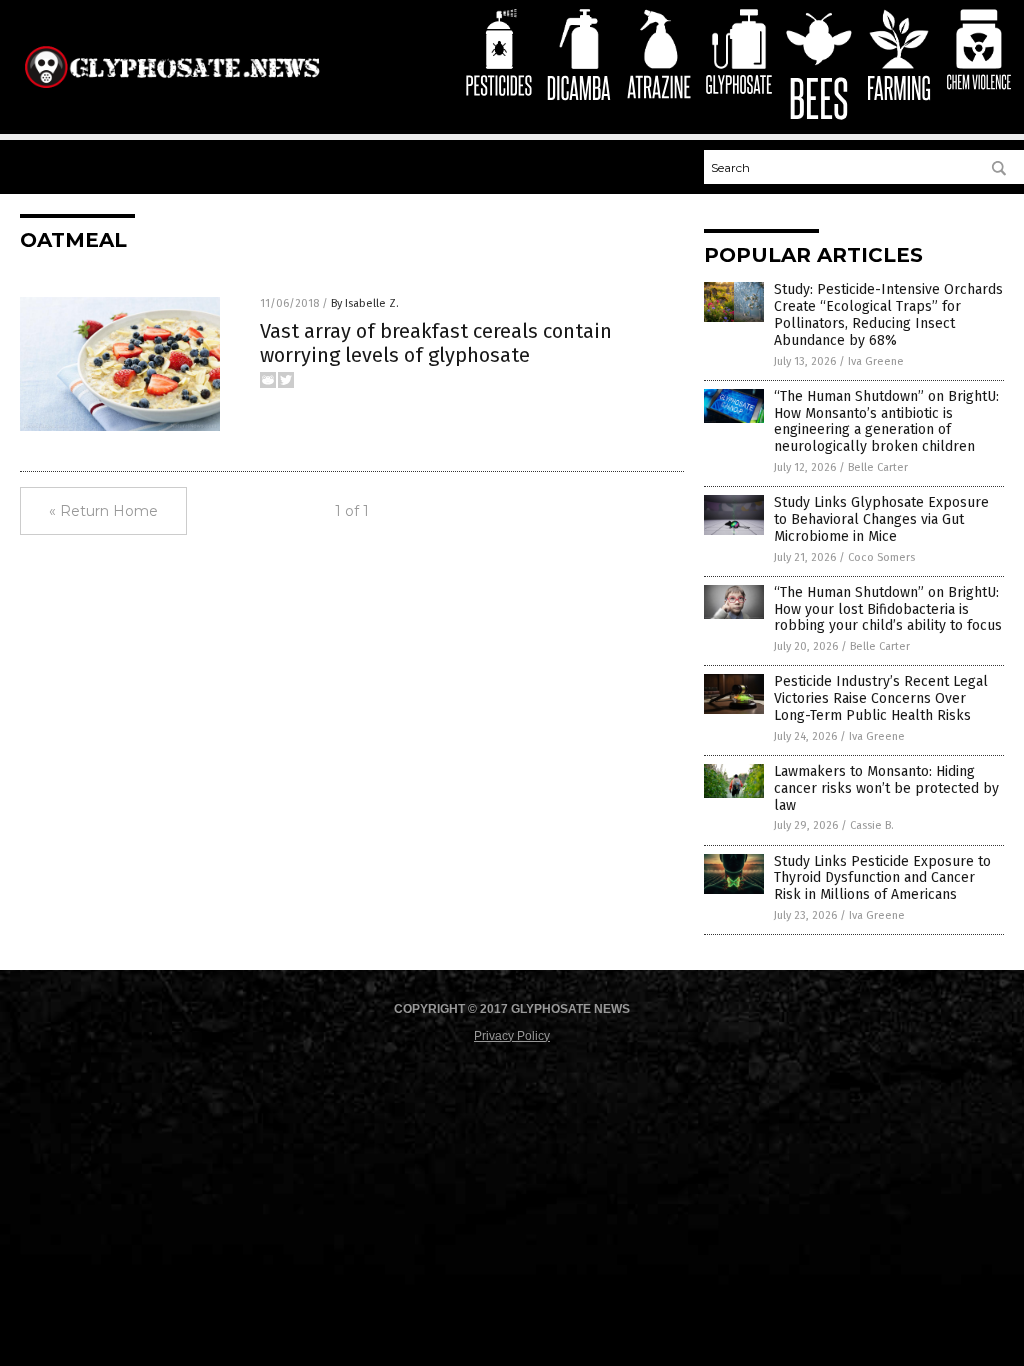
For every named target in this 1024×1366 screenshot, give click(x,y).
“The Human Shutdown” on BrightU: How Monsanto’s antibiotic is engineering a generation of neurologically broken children (886, 421)
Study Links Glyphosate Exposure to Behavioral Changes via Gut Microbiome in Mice (881, 519)
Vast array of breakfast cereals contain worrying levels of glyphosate (436, 343)
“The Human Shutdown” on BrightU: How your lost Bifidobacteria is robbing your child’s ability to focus (888, 609)
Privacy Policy (512, 1036)
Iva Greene (876, 361)
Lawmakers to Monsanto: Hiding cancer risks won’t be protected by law (886, 788)
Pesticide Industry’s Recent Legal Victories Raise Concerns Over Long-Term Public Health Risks (881, 698)
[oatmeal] (172, 89)
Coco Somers (881, 557)
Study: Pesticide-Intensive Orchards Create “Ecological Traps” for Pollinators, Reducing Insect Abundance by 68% (888, 314)
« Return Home (103, 511)
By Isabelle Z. (365, 303)
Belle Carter (878, 467)
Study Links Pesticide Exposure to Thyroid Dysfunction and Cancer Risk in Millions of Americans (882, 878)
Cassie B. (872, 825)
